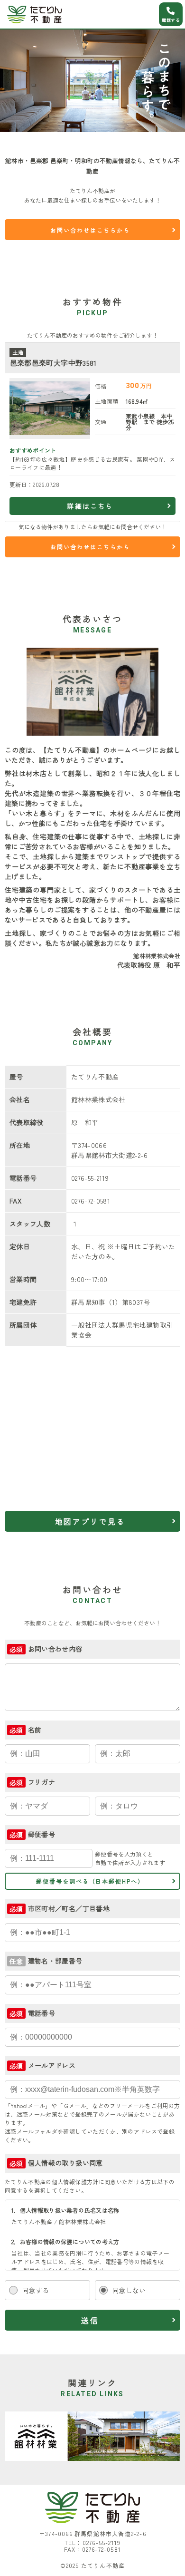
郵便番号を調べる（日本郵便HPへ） (90, 1881)
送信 (90, 2320)
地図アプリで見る (90, 1521)
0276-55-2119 (102, 2542)
